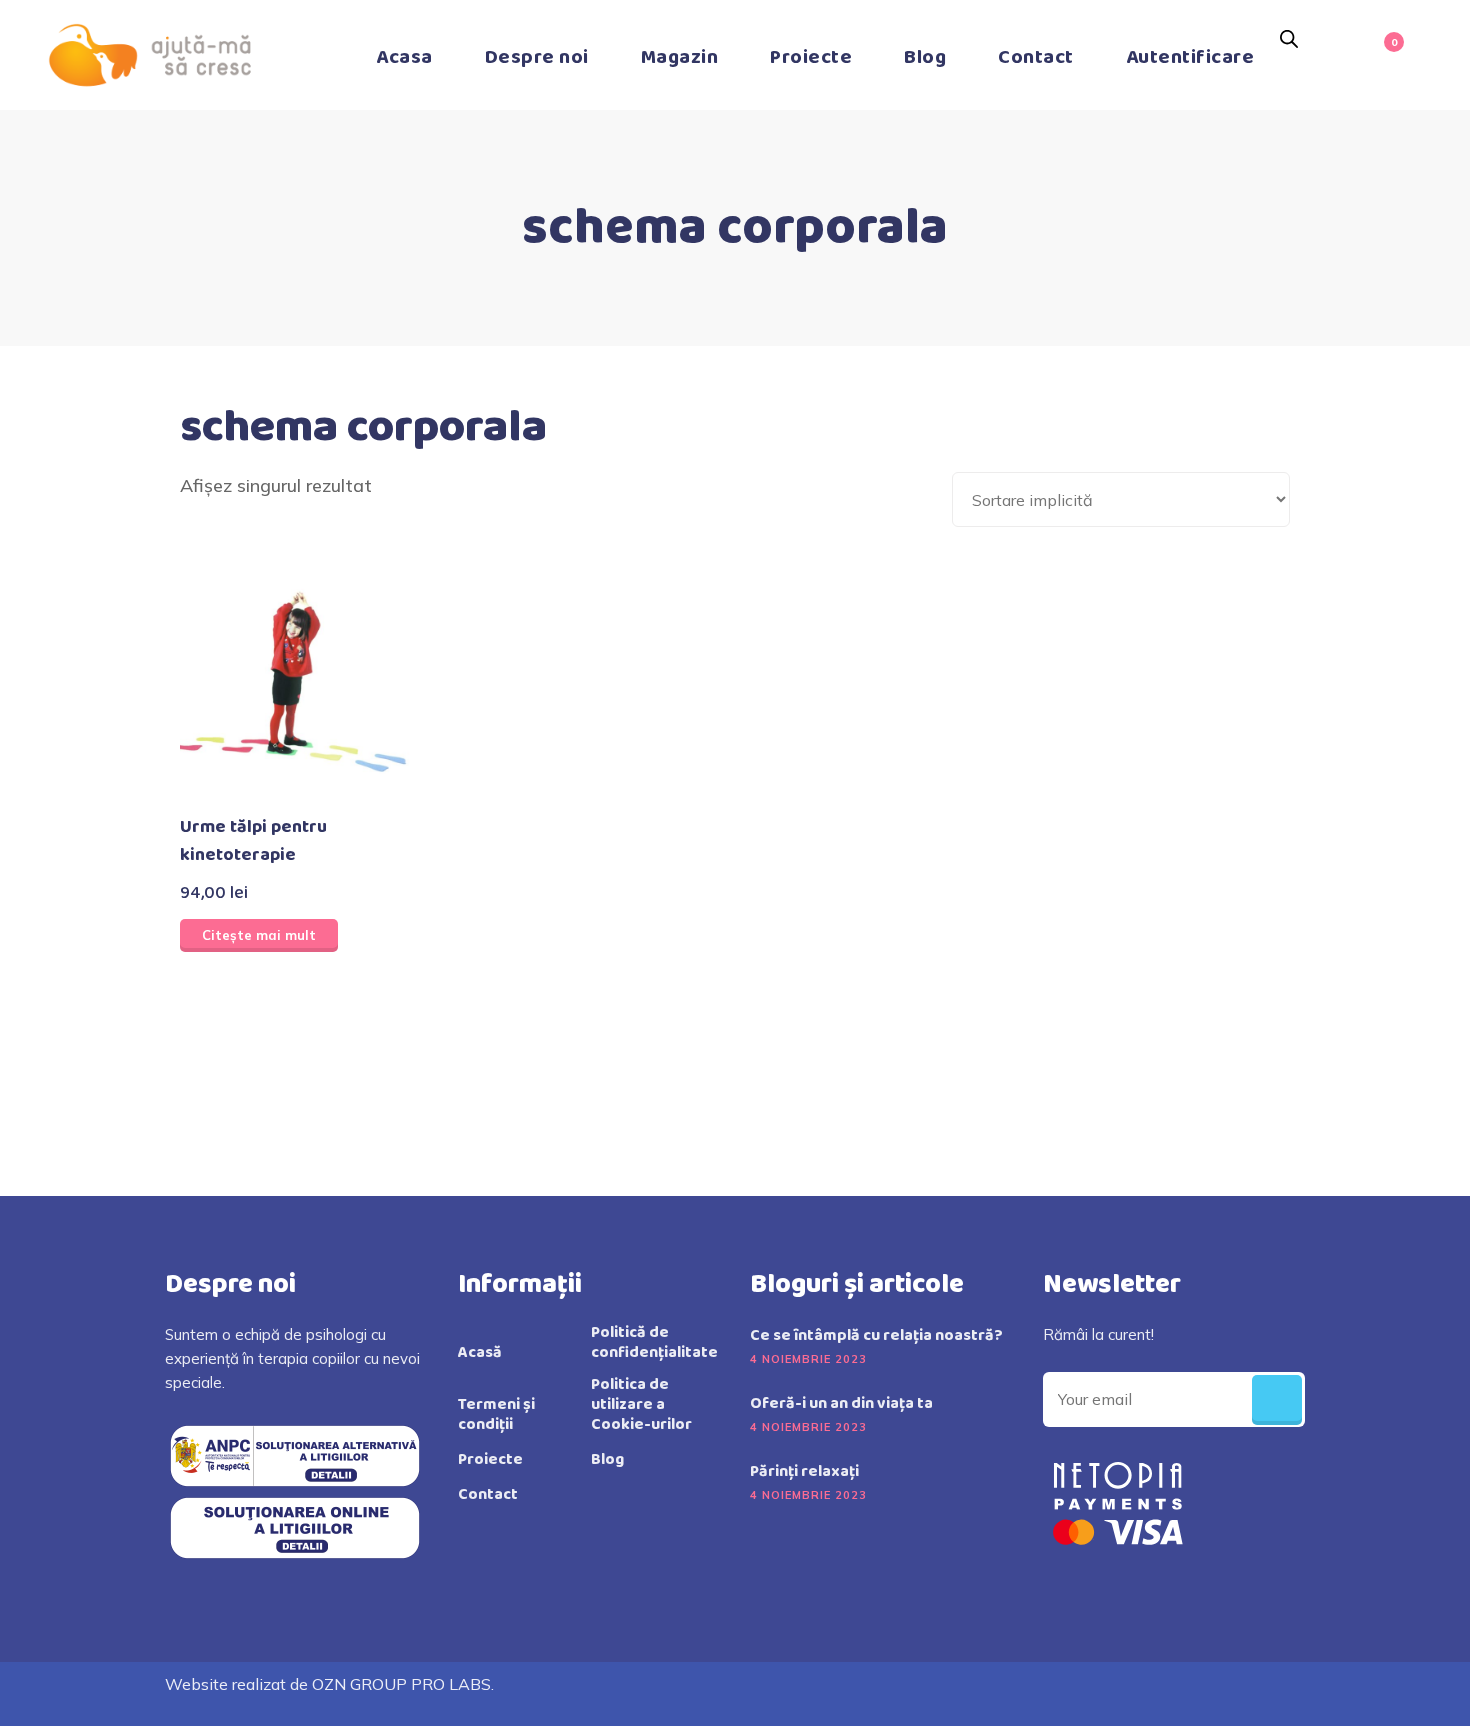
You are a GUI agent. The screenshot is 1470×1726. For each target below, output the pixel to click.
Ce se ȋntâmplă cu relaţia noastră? (876, 1336)
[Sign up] (1277, 1400)
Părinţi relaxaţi (804, 1472)
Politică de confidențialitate (654, 1343)
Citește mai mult (259, 935)
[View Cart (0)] (1384, 55)
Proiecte (811, 57)
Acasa (404, 57)
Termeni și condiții (496, 1415)
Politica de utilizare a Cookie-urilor (641, 1405)
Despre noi (537, 57)
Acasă (480, 1353)
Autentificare (1190, 57)
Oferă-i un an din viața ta (841, 1404)
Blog (925, 57)
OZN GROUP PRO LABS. (403, 1684)
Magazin (680, 57)
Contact (1036, 57)
